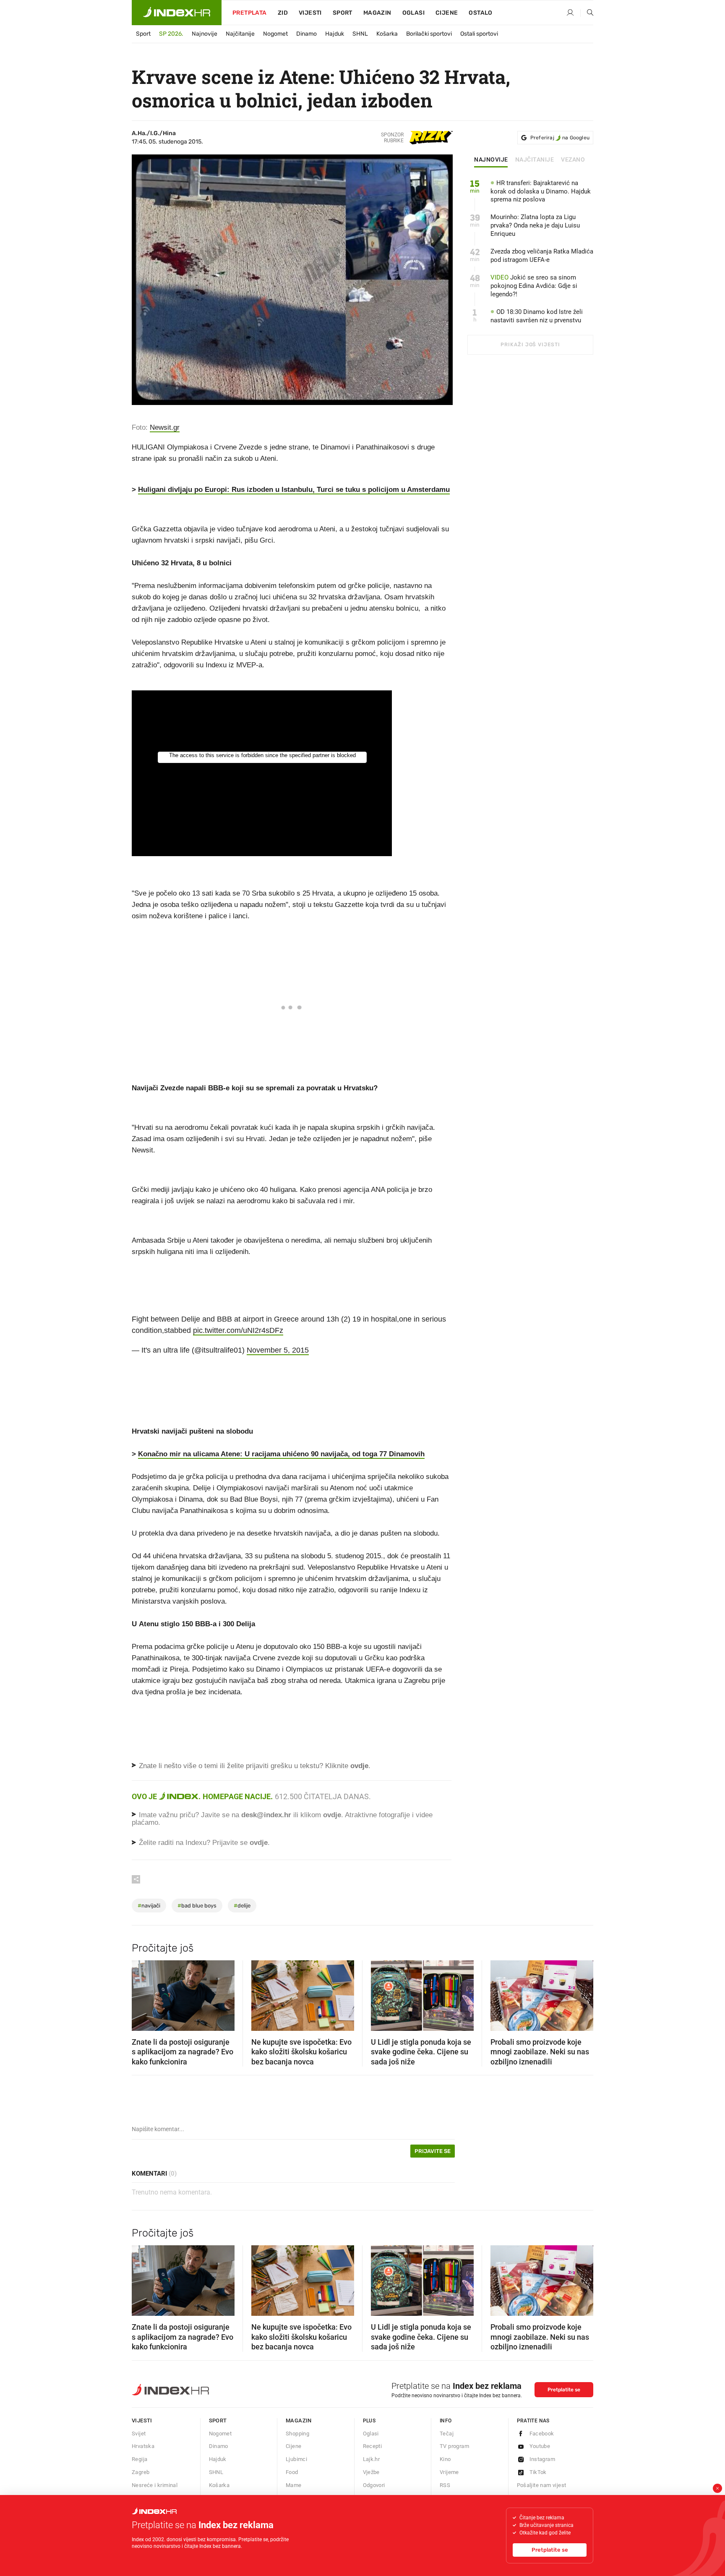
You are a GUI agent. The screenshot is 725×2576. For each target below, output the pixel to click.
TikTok (538, 2472)
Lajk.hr (372, 2459)
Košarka (387, 34)
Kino (445, 2459)
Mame (294, 2485)
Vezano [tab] (573, 160)
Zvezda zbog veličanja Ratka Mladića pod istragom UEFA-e (542, 256)
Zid (283, 13)
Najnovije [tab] (491, 160)
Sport (343, 13)
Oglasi (413, 13)
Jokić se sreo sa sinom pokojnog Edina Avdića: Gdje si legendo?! (534, 286)
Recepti (373, 2446)
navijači (149, 1906)
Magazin (299, 2421)
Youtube (540, 2446)
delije (242, 1906)
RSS (445, 2485)
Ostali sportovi (479, 34)
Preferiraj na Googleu (560, 138)
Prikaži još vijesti (530, 345)
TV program (454, 2446)
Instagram (542, 2459)
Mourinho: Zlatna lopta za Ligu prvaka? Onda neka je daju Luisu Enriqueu (535, 225)
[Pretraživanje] (587, 13)
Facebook (542, 2434)
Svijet (139, 2434)
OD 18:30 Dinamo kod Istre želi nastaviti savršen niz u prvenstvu (537, 316)
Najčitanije (240, 34)
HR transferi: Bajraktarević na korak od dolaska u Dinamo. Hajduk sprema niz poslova (541, 191)
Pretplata (250, 13)
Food (292, 2472)
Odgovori (374, 2485)
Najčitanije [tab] (535, 160)
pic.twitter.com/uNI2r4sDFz (238, 1330)
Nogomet (275, 34)
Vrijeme (449, 2472)
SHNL (360, 34)
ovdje (332, 1815)
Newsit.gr (165, 427)
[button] (142, 1993)
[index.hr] (177, 13)
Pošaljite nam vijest (542, 2485)
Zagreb (141, 2472)
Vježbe (371, 2472)
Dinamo (306, 34)
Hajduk (335, 34)
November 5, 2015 (278, 1350)
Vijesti (310, 13)
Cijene (447, 13)
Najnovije (205, 34)
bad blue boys (197, 1906)
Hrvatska (143, 2446)
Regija (140, 2459)
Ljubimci (296, 2459)
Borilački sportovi (429, 34)
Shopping (297, 2434)
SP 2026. (171, 34)
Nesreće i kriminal (155, 2485)
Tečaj (447, 2434)
